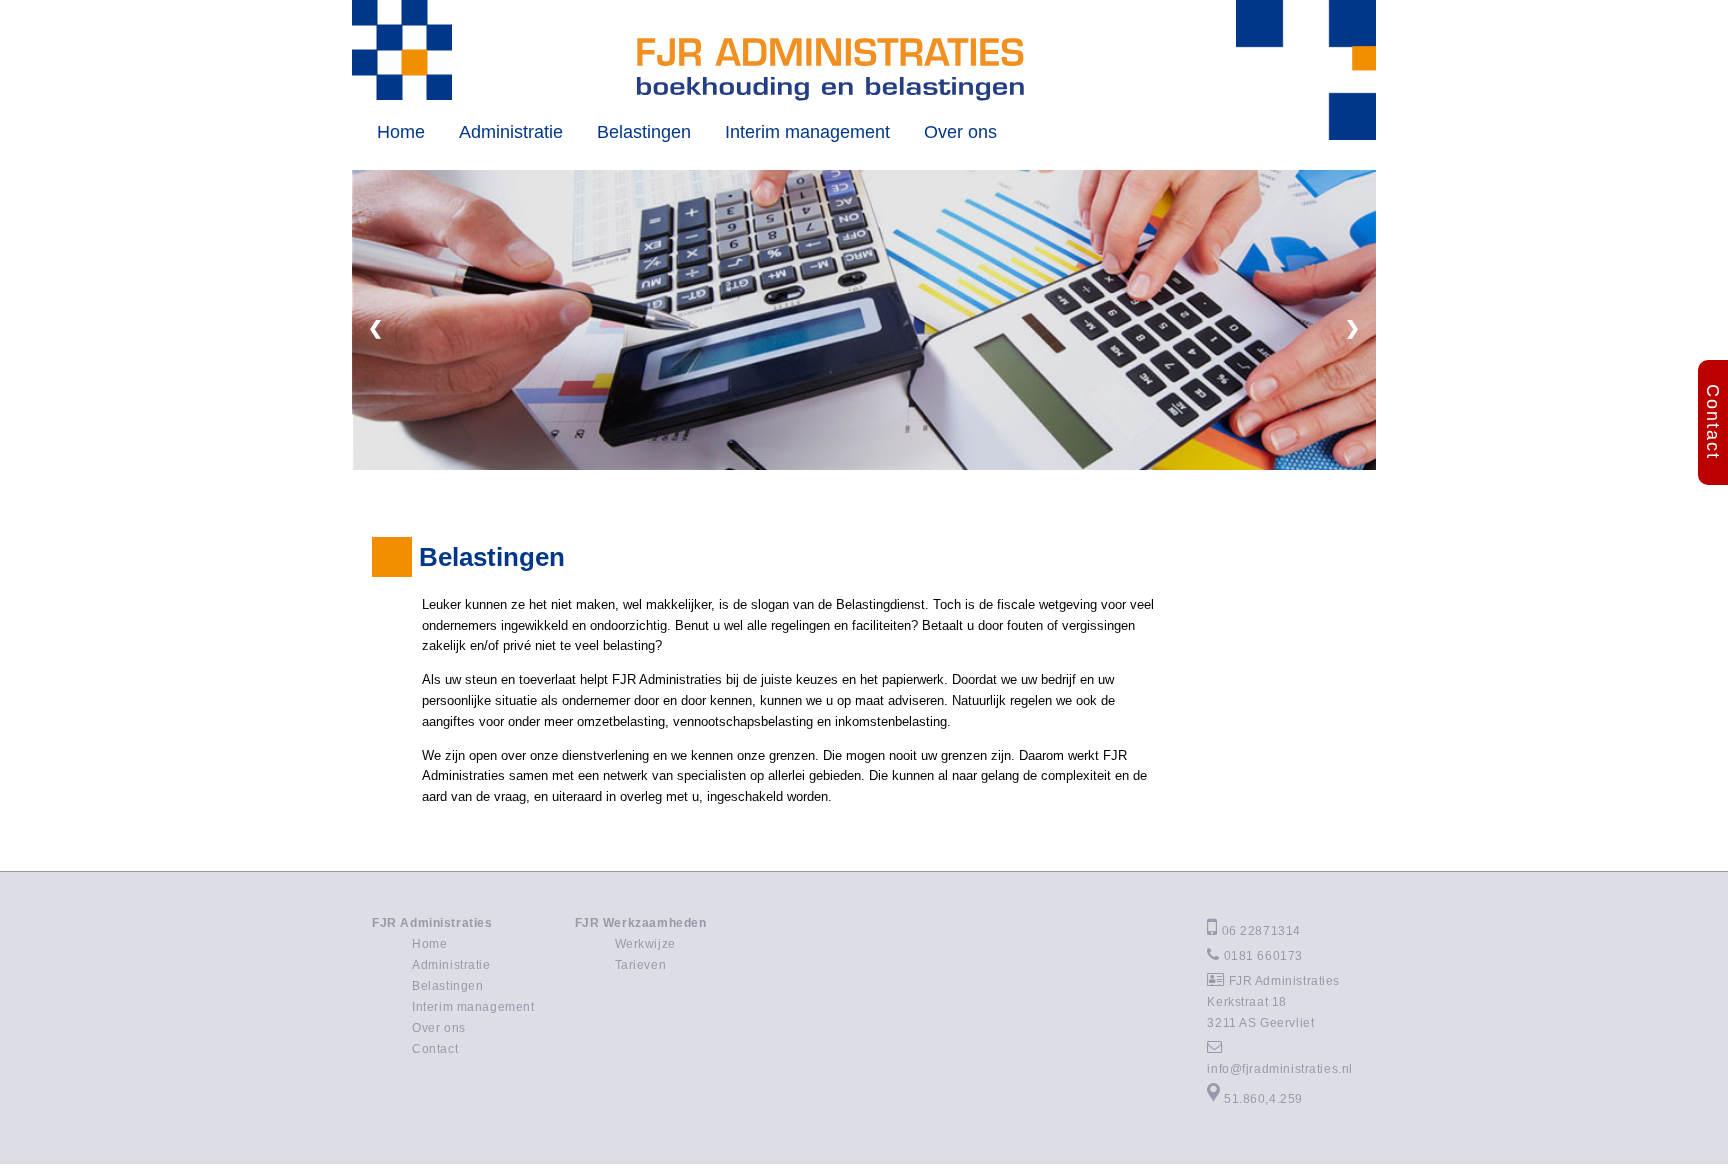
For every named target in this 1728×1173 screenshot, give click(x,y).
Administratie (511, 132)
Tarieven (641, 964)
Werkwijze (645, 943)
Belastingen (644, 132)
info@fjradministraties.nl (1280, 1068)
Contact (435, 1048)
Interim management (807, 132)
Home (401, 132)
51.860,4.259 (1263, 1098)
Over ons (960, 132)
